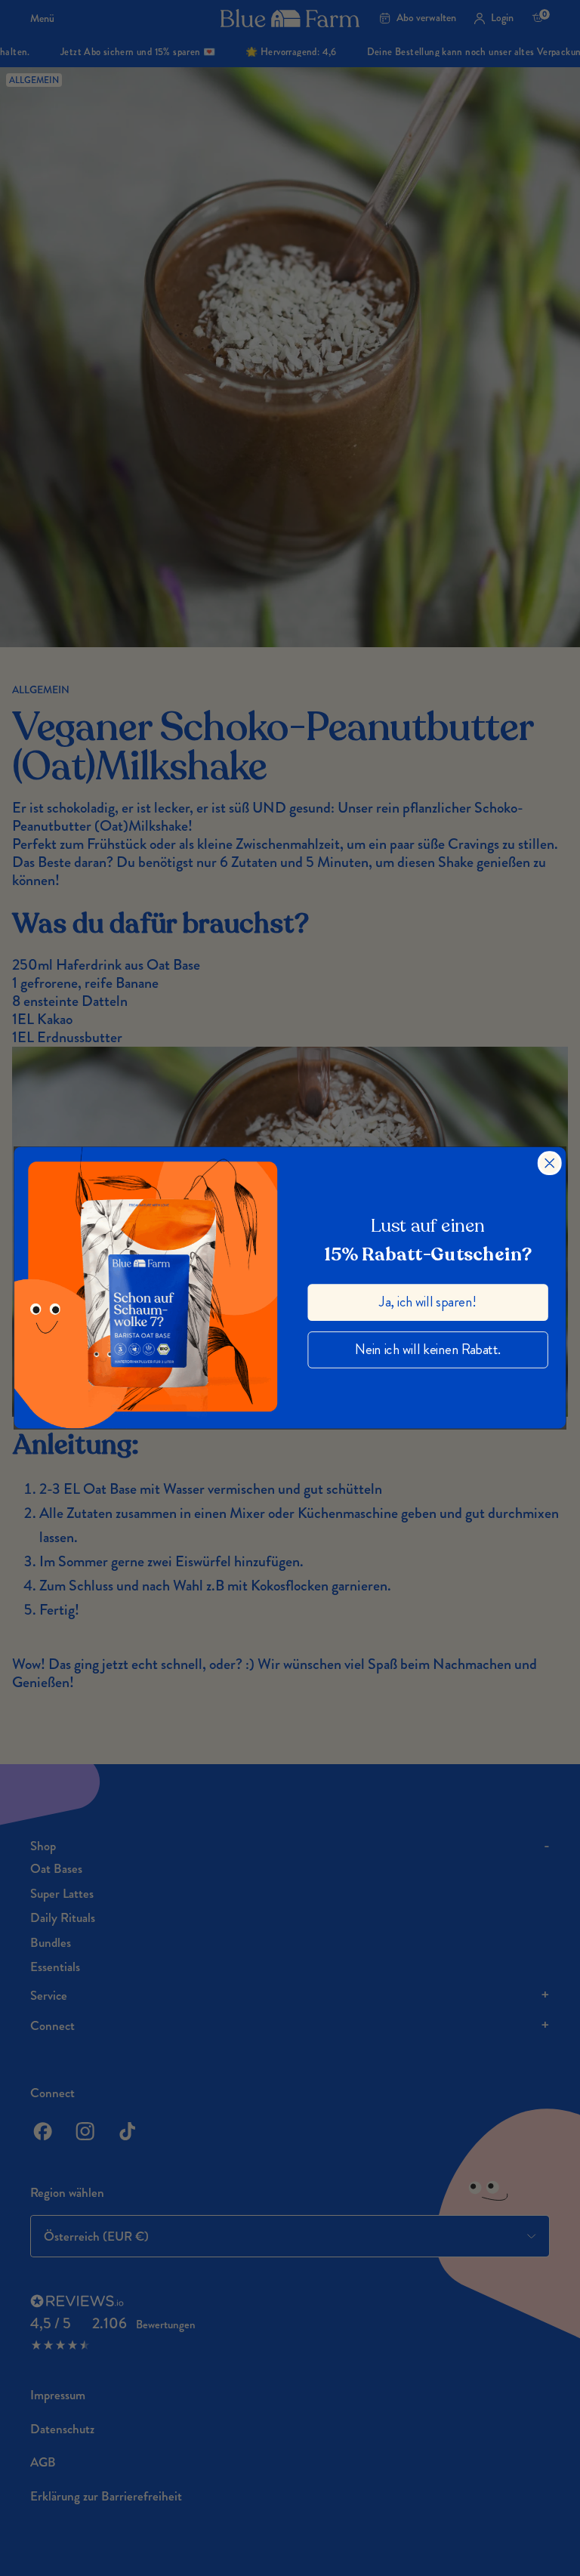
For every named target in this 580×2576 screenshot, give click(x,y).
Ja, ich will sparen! (427, 1302)
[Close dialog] (550, 1163)
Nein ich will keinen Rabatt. (428, 1349)
